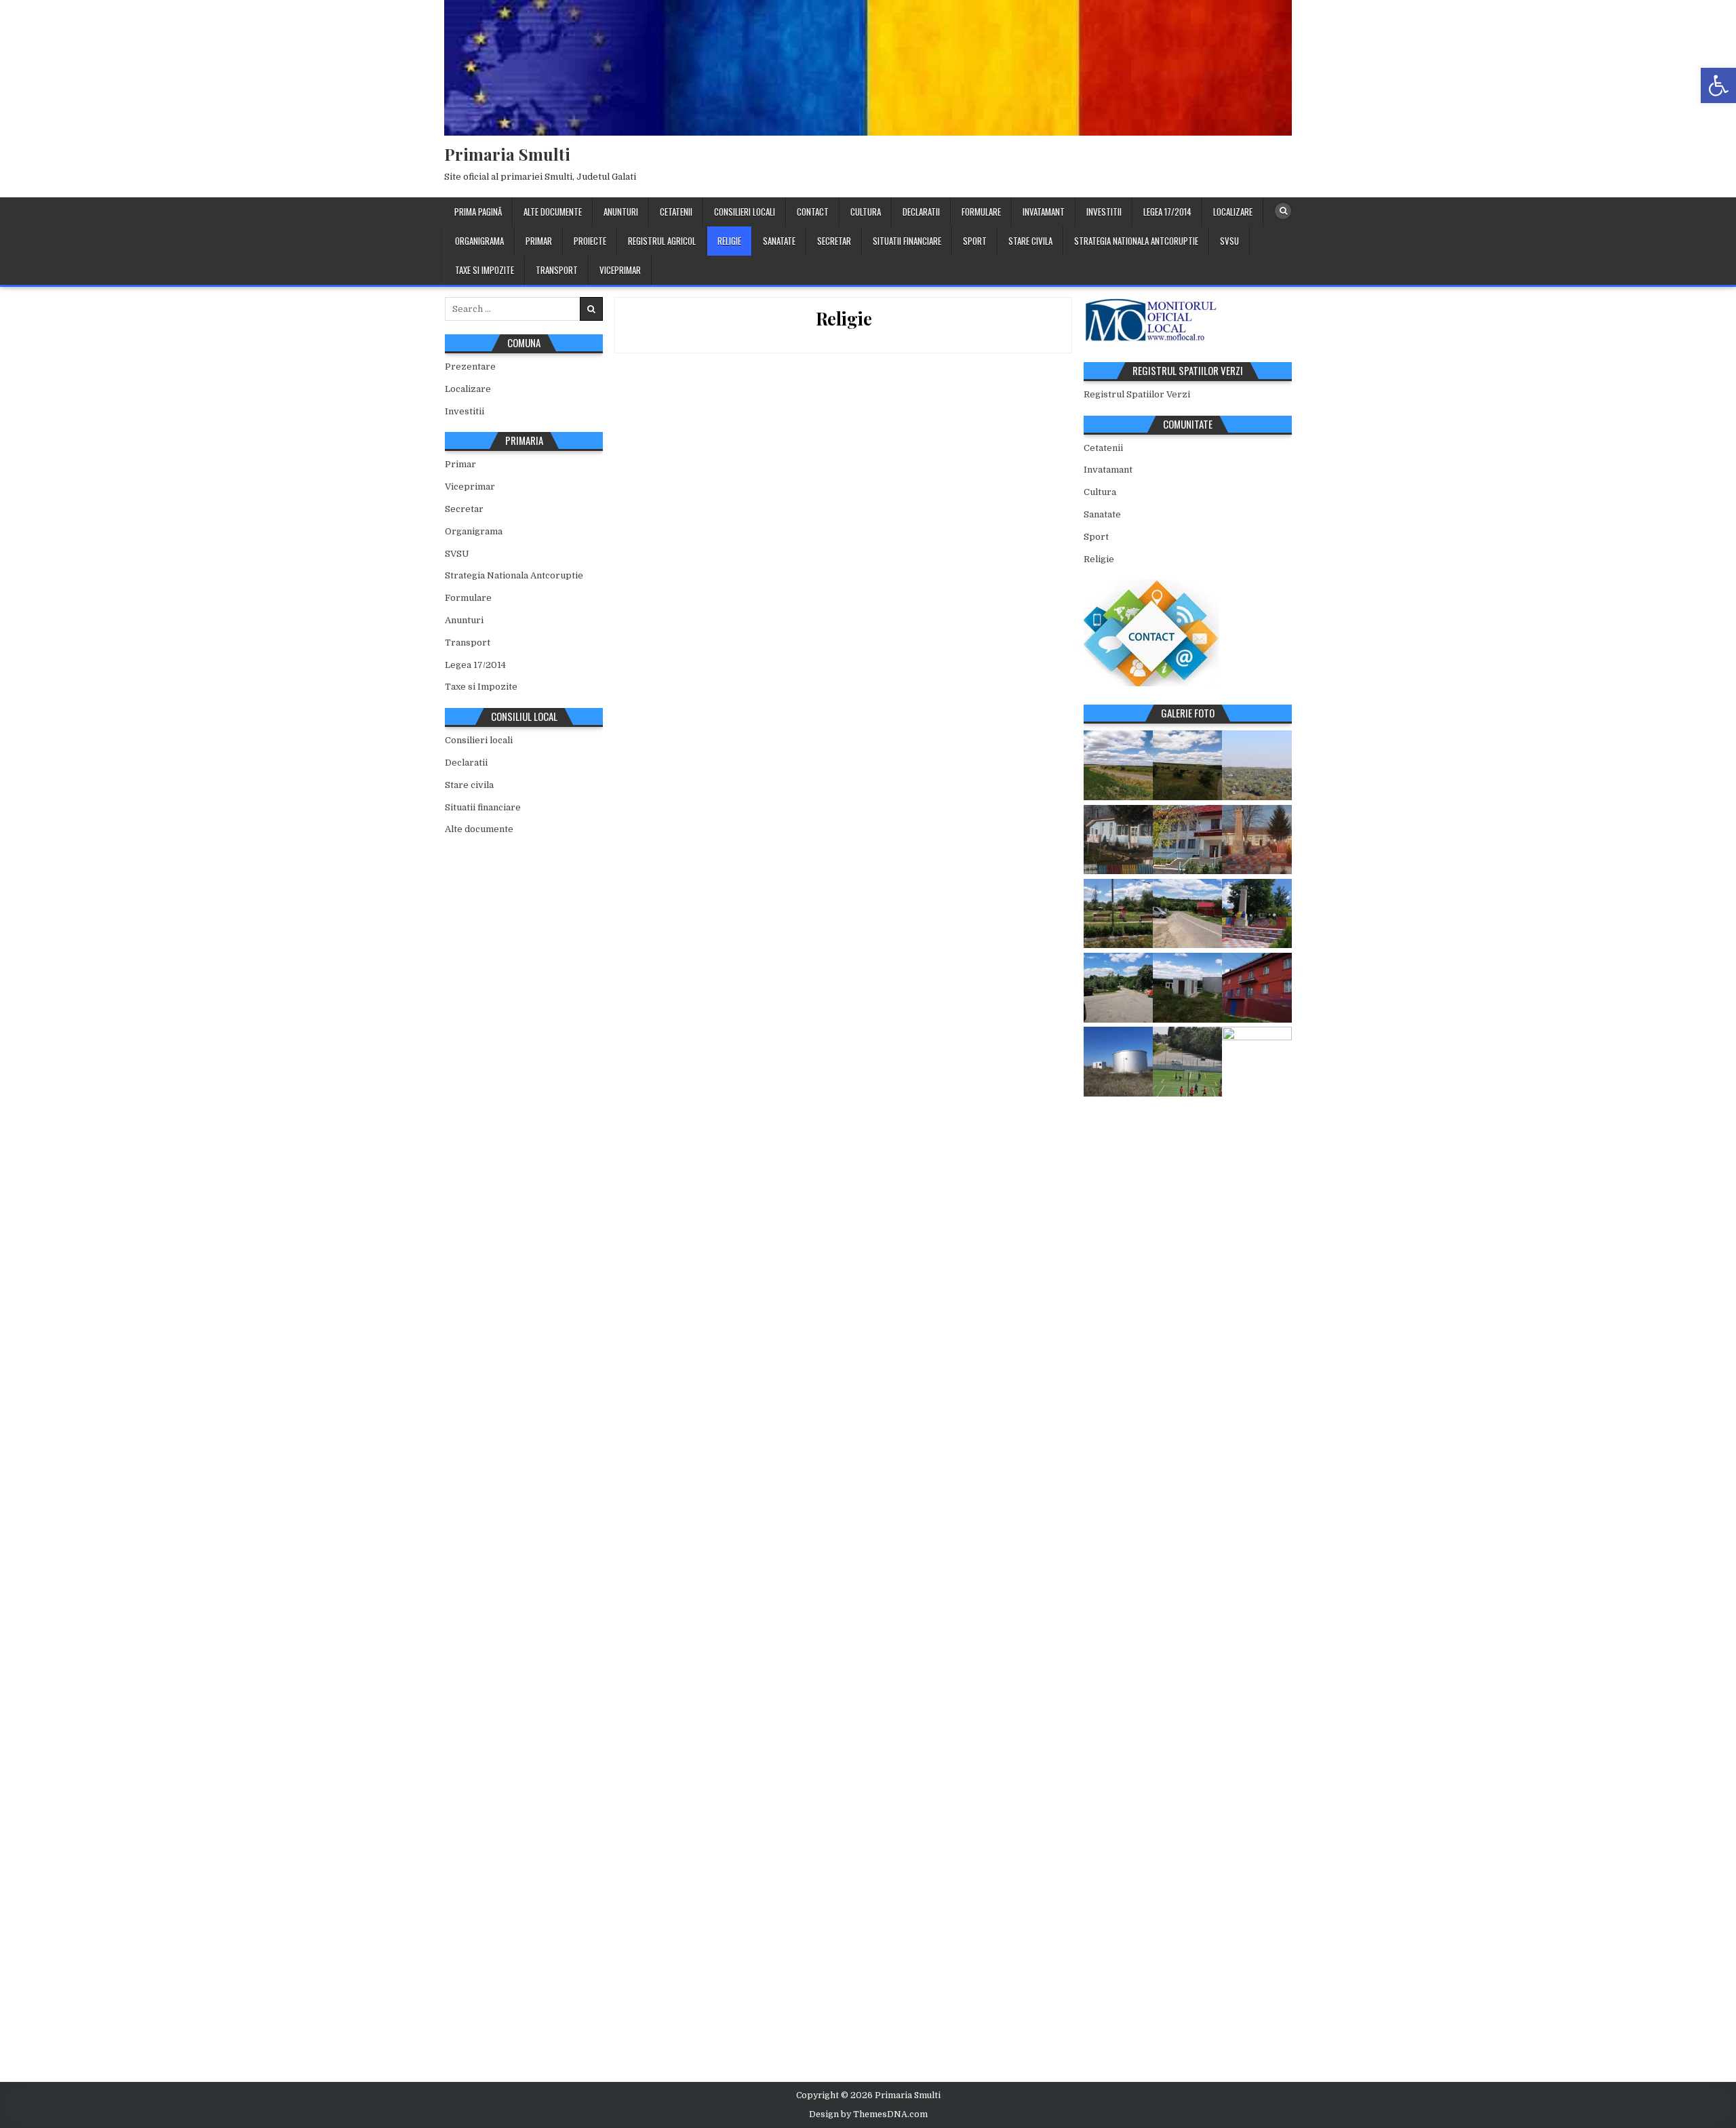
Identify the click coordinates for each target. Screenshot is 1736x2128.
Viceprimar (620, 270)
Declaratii (921, 212)
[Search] (1283, 211)
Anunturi (621, 212)
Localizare (1233, 212)
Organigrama (479, 241)
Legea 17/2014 (1167, 212)
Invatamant (1044, 212)
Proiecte (590, 241)
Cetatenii (676, 212)
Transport (557, 270)
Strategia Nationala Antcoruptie (1136, 241)
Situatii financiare (907, 241)
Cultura (866, 212)
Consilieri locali (745, 212)
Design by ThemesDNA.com (868, 2114)
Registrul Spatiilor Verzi (1137, 394)
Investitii (1104, 212)
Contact (813, 212)
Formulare (981, 212)
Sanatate (779, 241)
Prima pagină (478, 212)
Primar (539, 241)
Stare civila (1030, 241)
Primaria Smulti (507, 154)
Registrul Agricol (662, 241)
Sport (975, 241)
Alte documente (553, 212)
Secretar (834, 241)
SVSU (1229, 241)
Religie (729, 241)
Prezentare (470, 367)
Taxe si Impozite (485, 270)
